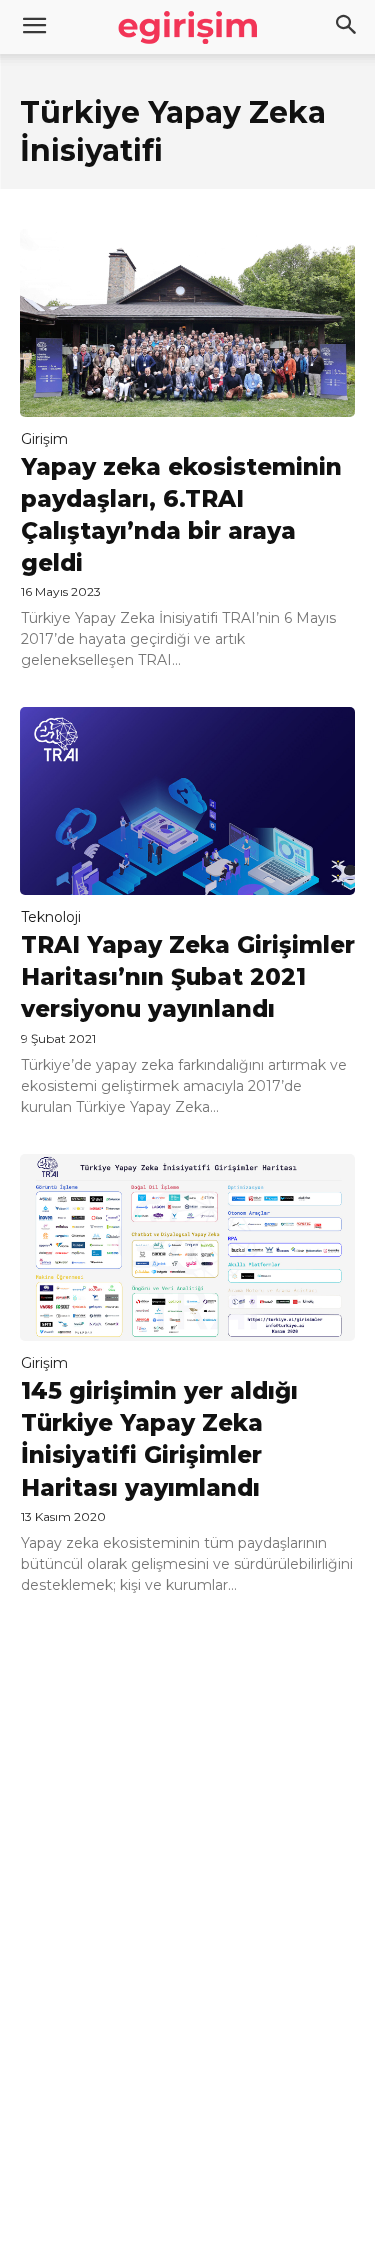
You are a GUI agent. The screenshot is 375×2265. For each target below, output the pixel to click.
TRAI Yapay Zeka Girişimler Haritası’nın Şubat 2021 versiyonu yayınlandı (188, 977)
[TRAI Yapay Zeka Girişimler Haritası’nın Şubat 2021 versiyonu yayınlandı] (187, 801)
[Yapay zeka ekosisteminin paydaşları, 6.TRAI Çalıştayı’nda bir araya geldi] (187, 323)
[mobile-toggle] (34, 27)
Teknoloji (51, 917)
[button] (347, 27)
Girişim (44, 439)
